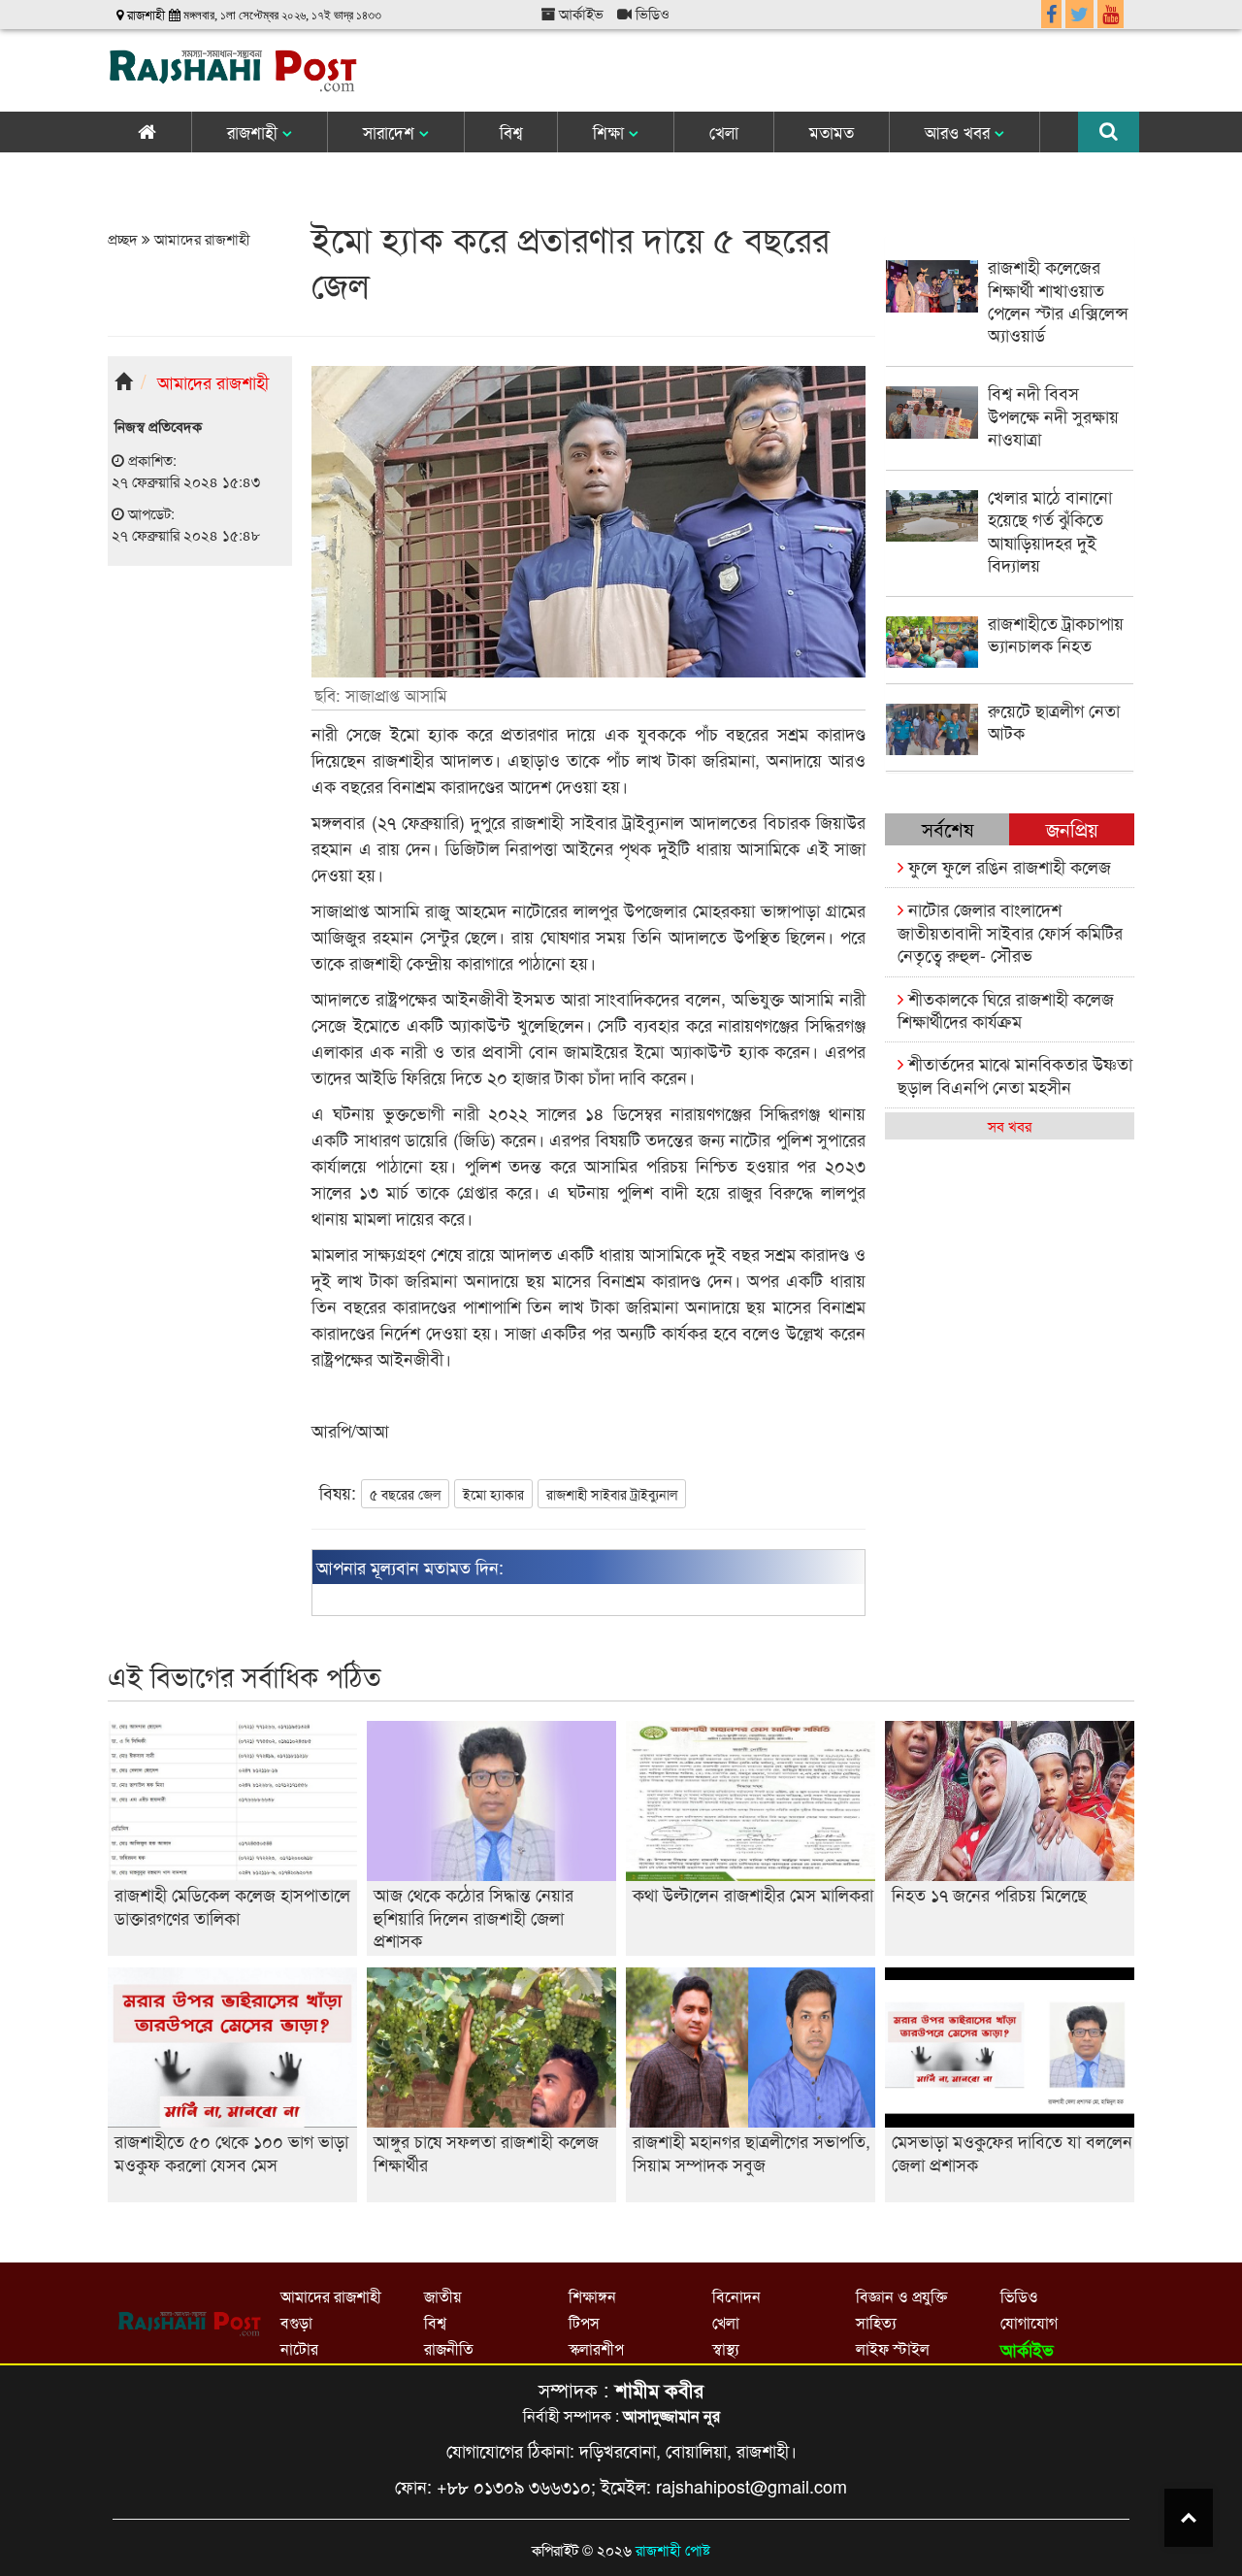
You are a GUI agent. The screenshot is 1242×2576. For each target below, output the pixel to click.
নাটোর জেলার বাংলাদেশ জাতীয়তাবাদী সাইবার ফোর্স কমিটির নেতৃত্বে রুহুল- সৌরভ (1010, 931)
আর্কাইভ (579, 13)
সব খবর (1010, 1125)
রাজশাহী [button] (255, 132)
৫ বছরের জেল (405, 1494)
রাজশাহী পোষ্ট (673, 2549)
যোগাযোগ (1029, 2322)
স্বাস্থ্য (726, 2348)
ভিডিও (651, 13)
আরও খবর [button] (960, 132)
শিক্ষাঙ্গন (592, 2296)
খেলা (724, 132)
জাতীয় (442, 2296)
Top (1189, 2518)
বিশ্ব (511, 132)
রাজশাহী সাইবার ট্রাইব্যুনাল (612, 1494)
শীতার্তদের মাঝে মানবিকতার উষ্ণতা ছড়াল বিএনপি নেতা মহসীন (1015, 1074)
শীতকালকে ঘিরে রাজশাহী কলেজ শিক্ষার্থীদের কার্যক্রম (1006, 1009)
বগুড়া (296, 2322)
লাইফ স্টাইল (893, 2348)
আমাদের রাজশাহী (200, 238)
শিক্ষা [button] (611, 132)
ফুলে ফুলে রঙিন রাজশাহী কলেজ (1007, 866)
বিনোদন (736, 2296)
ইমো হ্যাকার (493, 1494)
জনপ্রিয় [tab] (1072, 828)
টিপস (584, 2322)
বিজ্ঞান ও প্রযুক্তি (901, 2296)
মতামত (832, 132)
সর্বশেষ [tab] (948, 828)
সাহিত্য (876, 2322)
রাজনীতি (449, 2348)
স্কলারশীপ (596, 2348)
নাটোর (299, 2348)
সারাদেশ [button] (391, 132)
